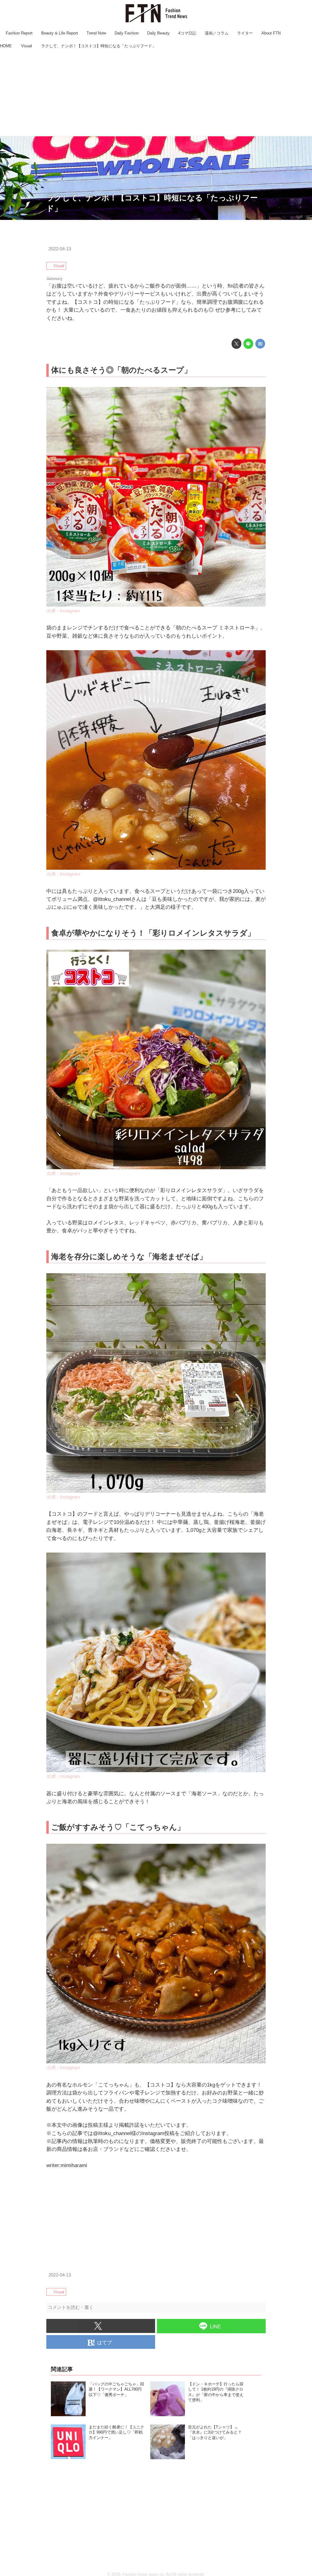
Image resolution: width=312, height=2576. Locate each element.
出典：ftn (303, 217)
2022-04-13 (60, 249)
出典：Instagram (63, 611)
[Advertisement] (156, 93)
